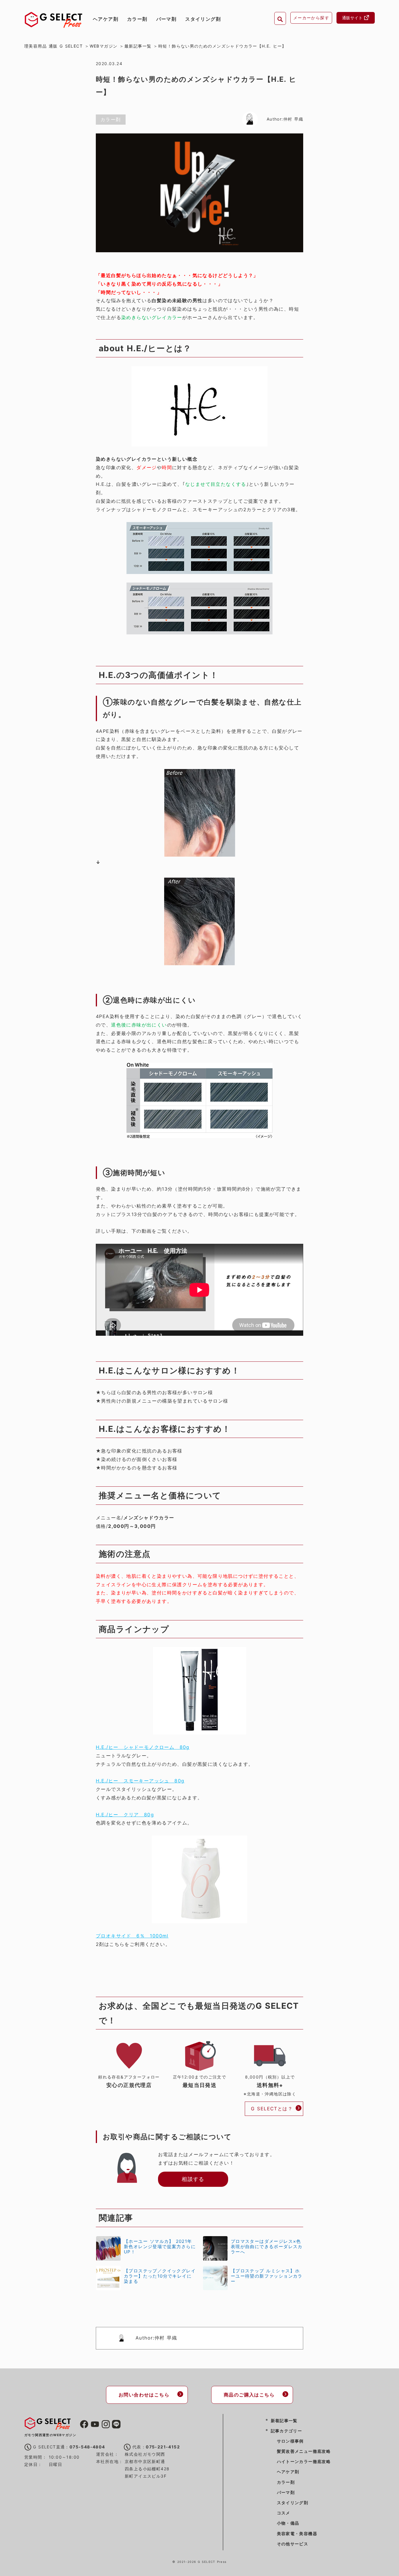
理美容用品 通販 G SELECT (53, 46)
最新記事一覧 (138, 46)
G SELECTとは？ (272, 2109)
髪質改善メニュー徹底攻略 (304, 2451)
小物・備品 (288, 2523)
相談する (193, 2179)
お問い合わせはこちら (144, 2395)
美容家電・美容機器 (297, 2534)
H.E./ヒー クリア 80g (125, 1815)
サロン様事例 (290, 2441)
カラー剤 (137, 19)
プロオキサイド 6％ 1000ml (132, 1936)
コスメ (284, 2513)
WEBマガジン (104, 46)
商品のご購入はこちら (249, 2395)
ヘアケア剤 (106, 19)
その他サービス (293, 2544)
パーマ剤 (166, 19)
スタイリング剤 (203, 19)
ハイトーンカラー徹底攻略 (304, 2461)
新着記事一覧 (284, 2421)
